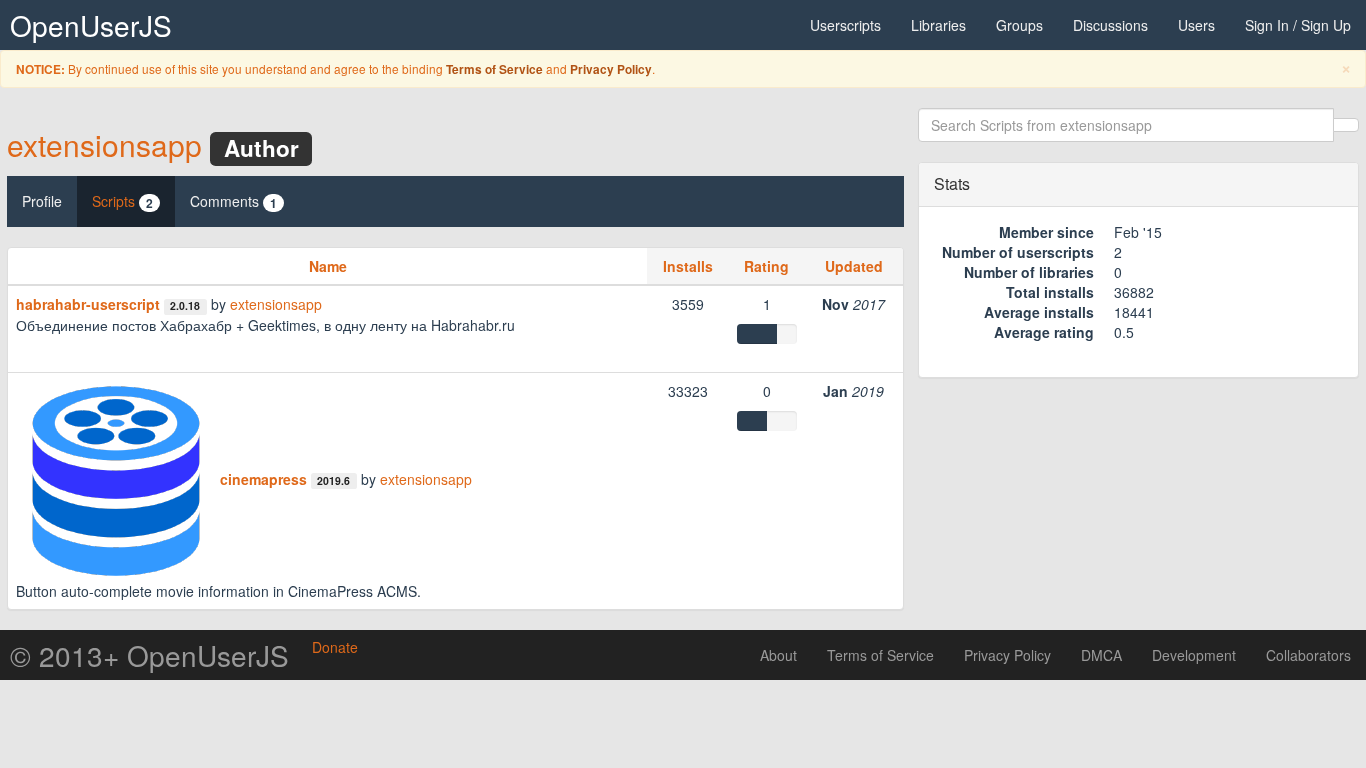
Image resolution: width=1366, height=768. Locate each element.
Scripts (122, 201)
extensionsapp (104, 144)
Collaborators (1308, 655)
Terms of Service (494, 69)
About (778, 655)
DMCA (1101, 655)
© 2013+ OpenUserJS (149, 655)
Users (1196, 25)
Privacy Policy (611, 69)
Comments (233, 201)
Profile (42, 201)
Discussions (1110, 25)
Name (328, 266)
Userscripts (845, 25)
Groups (1019, 25)
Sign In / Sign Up (1298, 25)
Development (1194, 655)
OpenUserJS (91, 25)
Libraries (938, 25)
